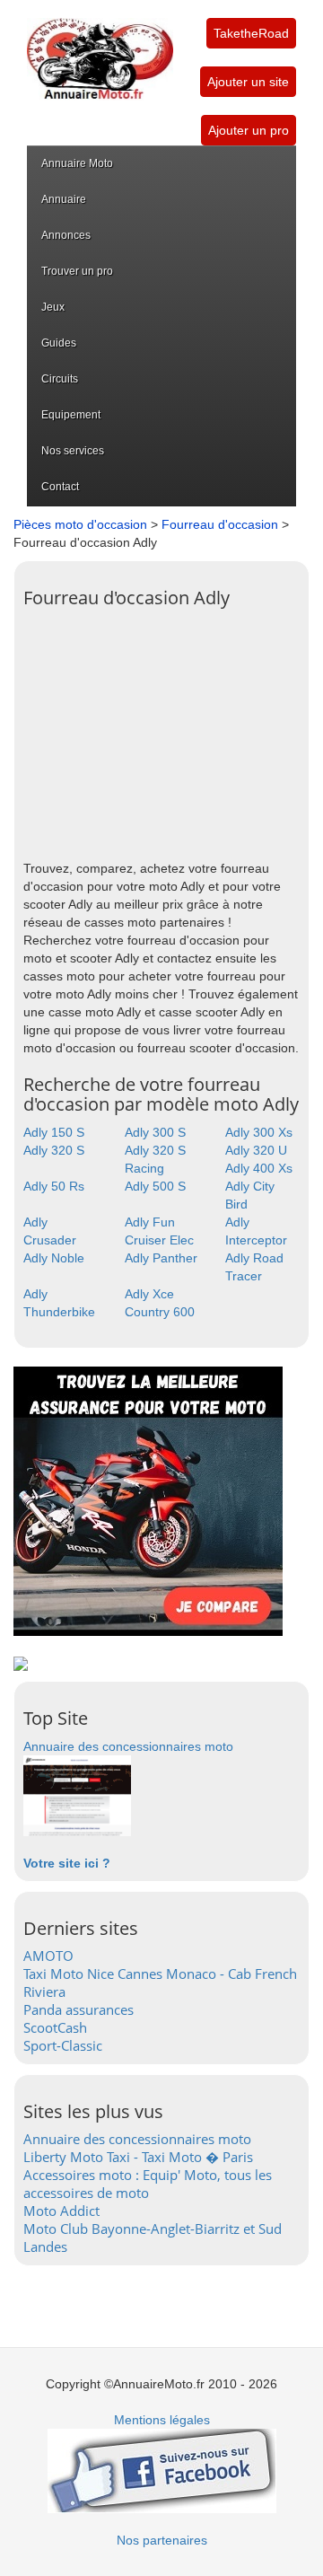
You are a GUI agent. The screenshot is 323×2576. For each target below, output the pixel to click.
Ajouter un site (248, 82)
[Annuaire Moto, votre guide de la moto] (100, 49)
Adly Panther (161, 1258)
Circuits (60, 379)
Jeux (53, 307)
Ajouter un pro (249, 130)
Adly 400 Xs (259, 1168)
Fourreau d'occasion (220, 524)
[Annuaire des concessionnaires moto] (77, 1795)
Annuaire (64, 199)
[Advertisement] (161, 729)
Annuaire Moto (77, 163)
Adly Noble (54, 1258)
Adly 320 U (256, 1150)
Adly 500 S (155, 1186)
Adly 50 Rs (54, 1186)
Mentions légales (162, 2420)
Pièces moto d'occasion (80, 524)
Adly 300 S (155, 1132)
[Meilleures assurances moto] (148, 1500)
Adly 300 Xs (259, 1132)
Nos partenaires (162, 2540)
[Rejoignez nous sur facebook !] (162, 2470)
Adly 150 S (54, 1132)
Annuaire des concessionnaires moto (128, 1746)
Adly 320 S (54, 1150)
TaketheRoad (251, 33)
